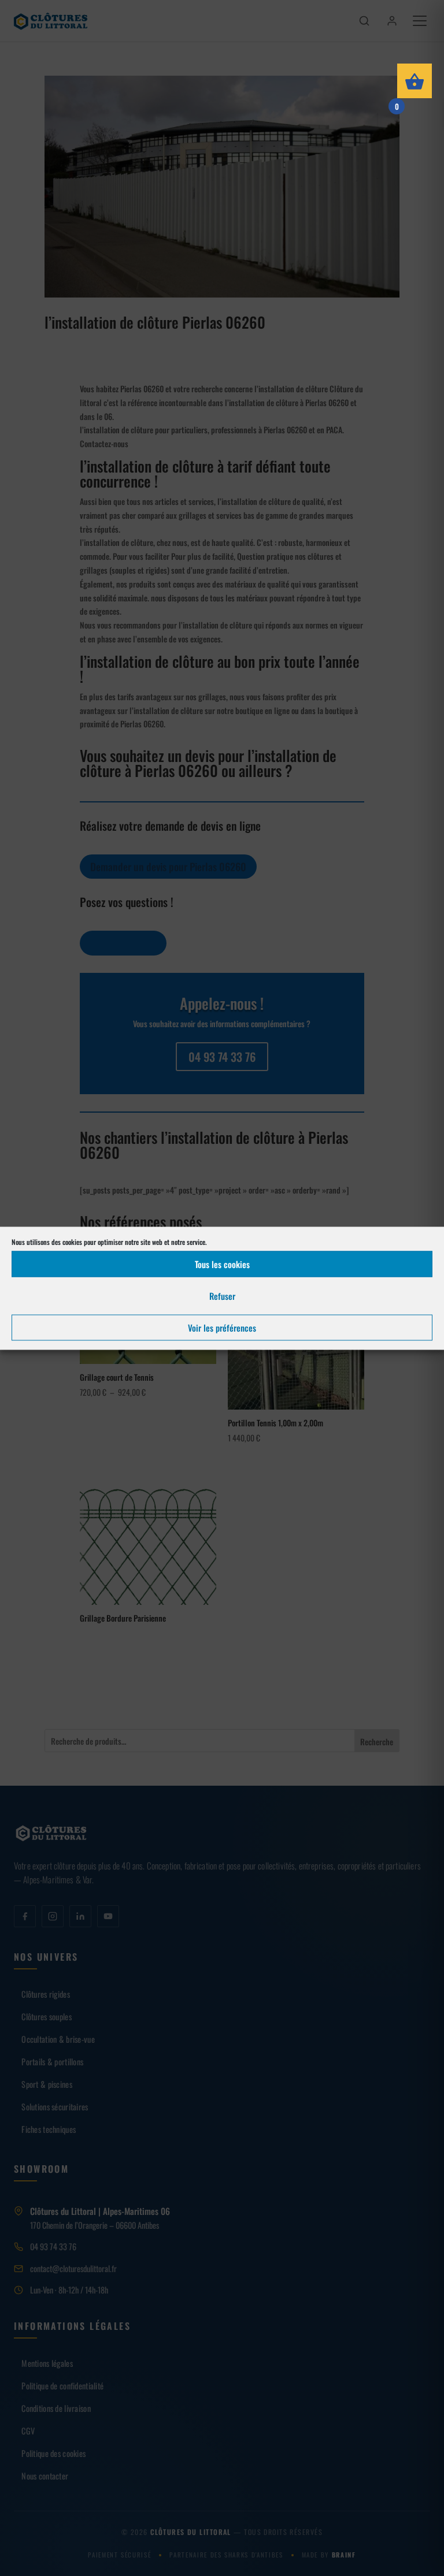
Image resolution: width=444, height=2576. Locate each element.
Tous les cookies (222, 1264)
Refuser (222, 1296)
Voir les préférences (222, 1328)
